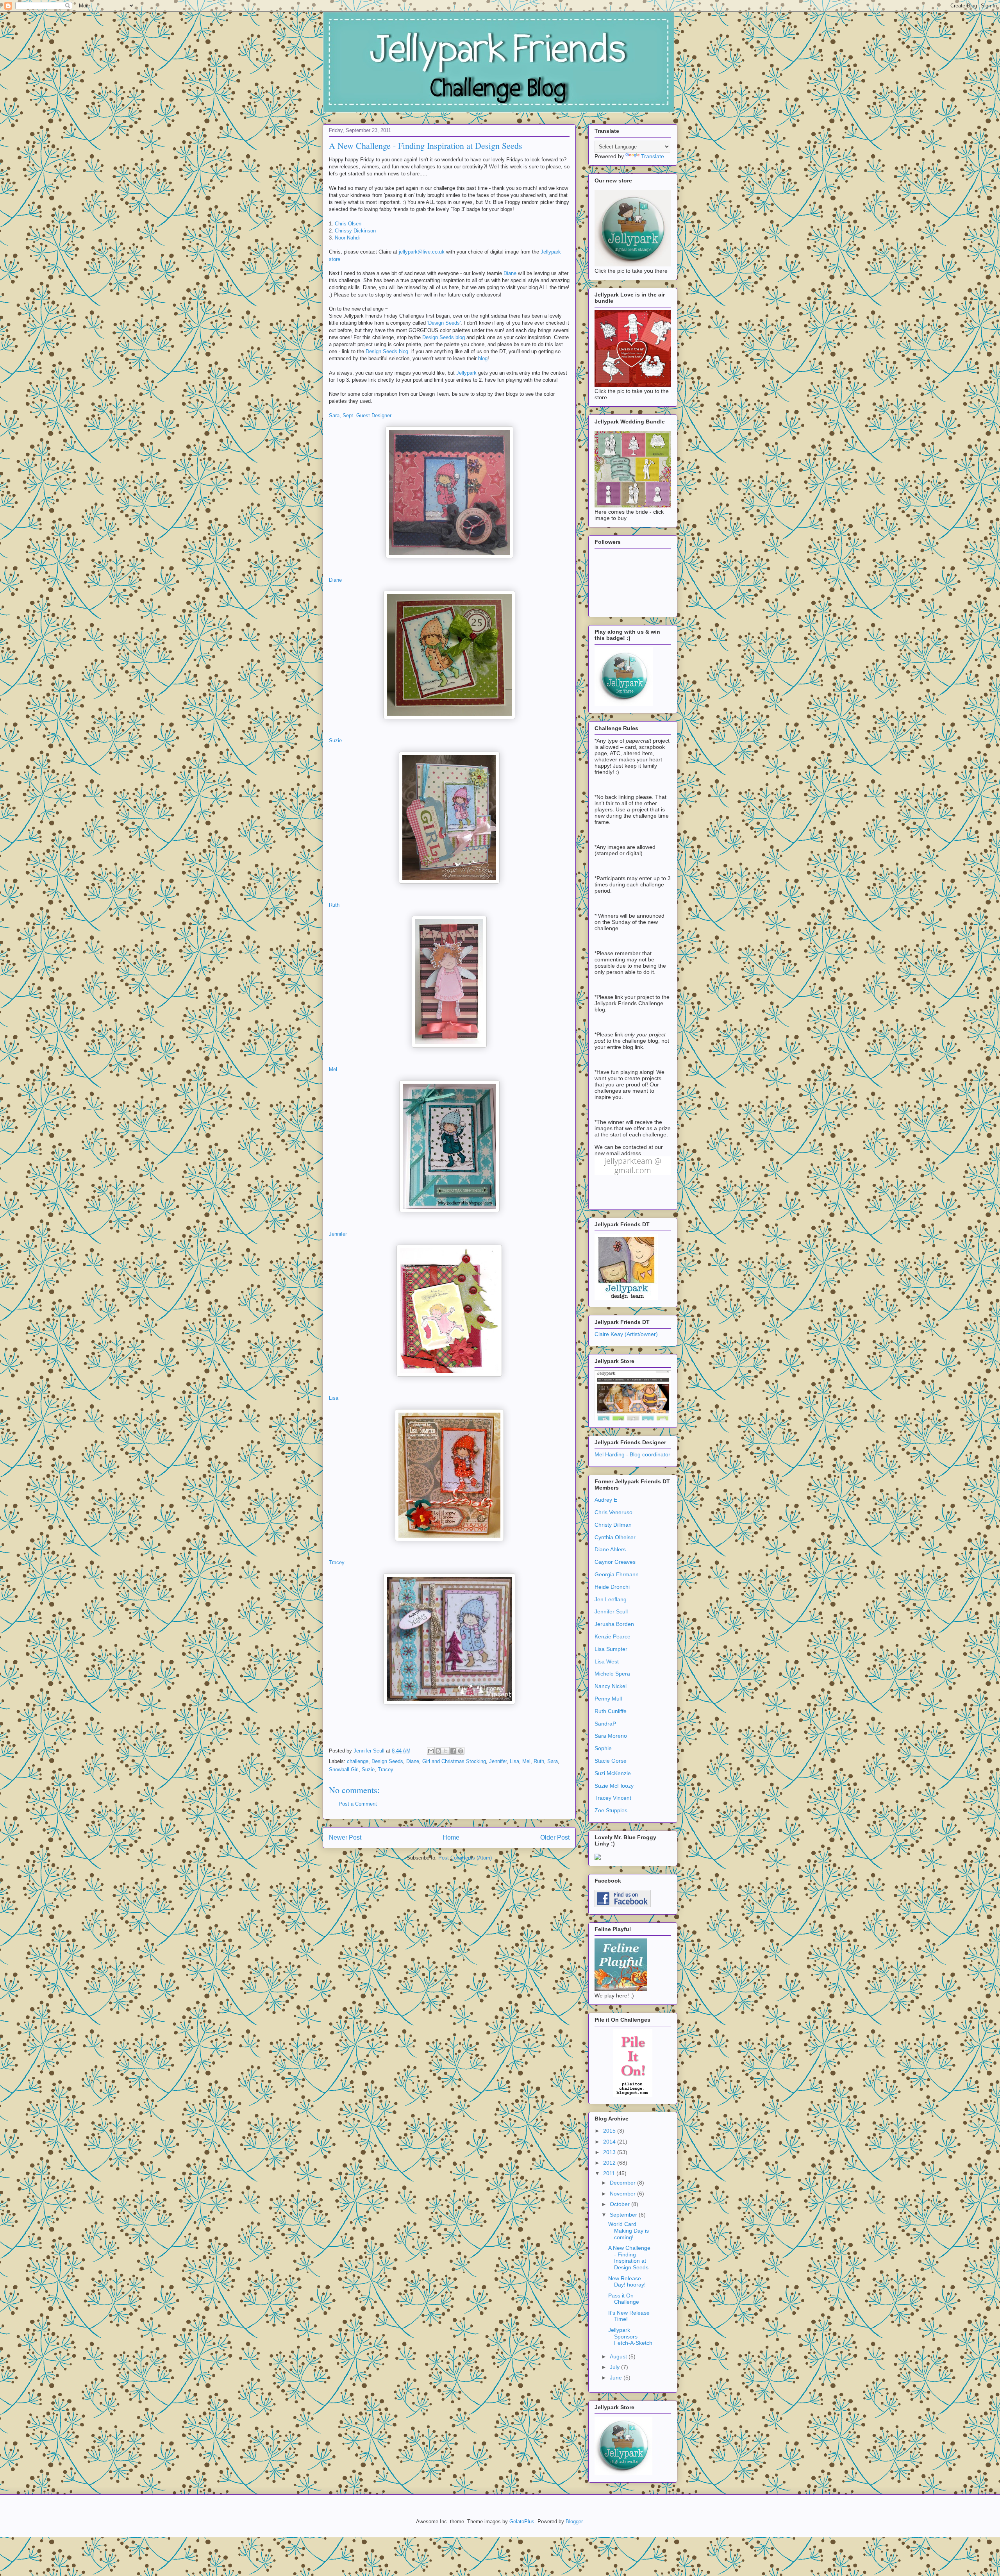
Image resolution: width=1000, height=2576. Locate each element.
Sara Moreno (611, 1736)
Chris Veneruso (613, 1512)
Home (451, 1837)
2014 (610, 2142)
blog (483, 358)
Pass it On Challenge (624, 2299)
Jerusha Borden (614, 1624)
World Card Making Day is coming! (629, 2231)
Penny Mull (608, 1699)
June (617, 2378)
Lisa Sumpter (611, 1649)
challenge (358, 1761)
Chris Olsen (348, 224)
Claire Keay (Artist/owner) (626, 1334)
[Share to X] (446, 1751)
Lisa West (607, 1661)
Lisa (334, 1398)
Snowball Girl (344, 1769)
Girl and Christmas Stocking (454, 1761)
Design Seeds (387, 1761)
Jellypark (466, 373)
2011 (610, 2173)
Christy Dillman (613, 1525)
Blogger (574, 2522)
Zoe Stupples (611, 1810)
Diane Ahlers (610, 1549)
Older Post (555, 1837)
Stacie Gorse (611, 1761)
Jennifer (338, 1234)
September (624, 2215)
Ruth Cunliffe (611, 1711)
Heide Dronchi (612, 1587)
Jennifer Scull (611, 1611)
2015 (610, 2131)
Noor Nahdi (347, 238)
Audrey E (606, 1500)
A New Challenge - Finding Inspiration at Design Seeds (629, 2258)
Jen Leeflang (611, 1599)
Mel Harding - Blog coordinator (632, 1454)
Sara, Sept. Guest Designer (360, 415)
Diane (510, 273)
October (621, 2204)
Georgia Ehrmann (617, 1574)
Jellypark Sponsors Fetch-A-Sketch (630, 2337)
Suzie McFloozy (614, 1786)
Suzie (335, 740)
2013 (610, 2152)
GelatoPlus (522, 2522)
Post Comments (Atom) (465, 1858)
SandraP (605, 1724)
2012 (610, 2163)
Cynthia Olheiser (615, 1537)
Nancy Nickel (611, 1686)
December (623, 2183)
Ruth (334, 905)
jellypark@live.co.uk (422, 252)
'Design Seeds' (444, 323)
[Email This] (431, 1751)
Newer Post (345, 1837)
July (615, 2367)
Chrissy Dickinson (355, 231)
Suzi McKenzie (613, 1773)
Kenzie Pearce (612, 1636)
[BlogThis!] (438, 1751)
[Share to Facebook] (453, 1751)
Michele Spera (612, 1674)
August (619, 2356)
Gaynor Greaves (615, 1562)
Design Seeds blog (444, 337)
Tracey (337, 1562)
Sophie (603, 1748)
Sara (553, 1761)
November (623, 2194)
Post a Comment (358, 1804)
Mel (333, 1069)
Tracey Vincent (613, 1798)
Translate (653, 156)
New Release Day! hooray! (627, 2282)
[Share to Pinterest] (461, 1751)
